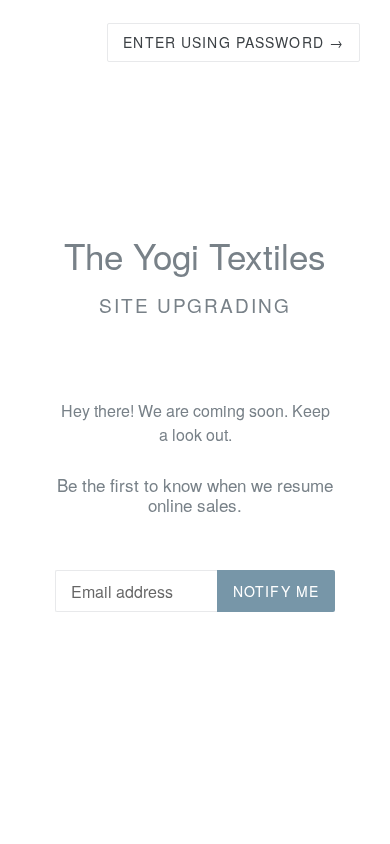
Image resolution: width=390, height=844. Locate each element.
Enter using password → (233, 42)
